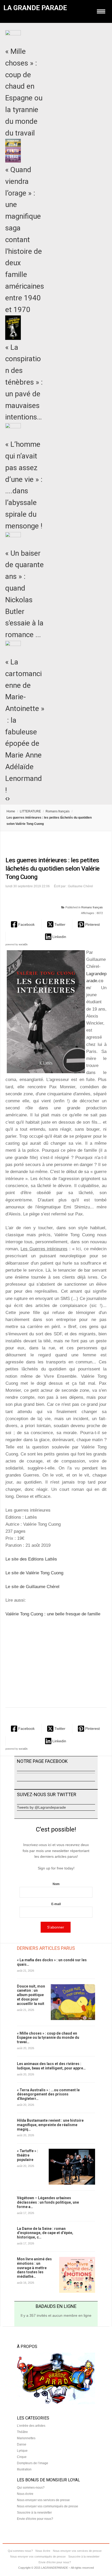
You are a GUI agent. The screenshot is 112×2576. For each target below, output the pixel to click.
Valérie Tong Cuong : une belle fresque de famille (53, 1614)
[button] (23, 924)
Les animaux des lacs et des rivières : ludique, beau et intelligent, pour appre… (51, 2066)
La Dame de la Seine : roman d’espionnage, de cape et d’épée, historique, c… (45, 2233)
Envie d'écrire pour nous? (35, 2519)
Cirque (22, 2457)
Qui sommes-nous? (31, 2488)
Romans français (58, 811)
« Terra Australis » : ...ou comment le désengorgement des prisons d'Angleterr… (48, 2094)
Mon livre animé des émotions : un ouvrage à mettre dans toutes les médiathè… (34, 2268)
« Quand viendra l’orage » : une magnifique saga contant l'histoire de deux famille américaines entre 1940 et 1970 (25, 240)
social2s (23, 944)
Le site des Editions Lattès (31, 1559)
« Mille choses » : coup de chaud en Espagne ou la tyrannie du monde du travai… (48, 2038)
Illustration (24, 2469)
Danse (22, 2444)
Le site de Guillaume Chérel (32, 1587)
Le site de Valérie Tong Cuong (34, 1573)
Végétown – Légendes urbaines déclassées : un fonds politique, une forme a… (48, 2202)
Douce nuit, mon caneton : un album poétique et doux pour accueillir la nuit (31, 1995)
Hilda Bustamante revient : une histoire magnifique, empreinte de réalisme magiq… (50, 2125)
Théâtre (22, 2432)
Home (11, 811)
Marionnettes (26, 2438)
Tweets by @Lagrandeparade (41, 1807)
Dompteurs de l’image (33, 2463)
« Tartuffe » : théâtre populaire (27, 2155)
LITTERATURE (30, 811)
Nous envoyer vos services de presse (43, 2500)
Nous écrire (25, 2494)
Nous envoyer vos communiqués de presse (48, 2506)
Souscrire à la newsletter (34, 2513)
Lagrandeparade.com (96, 981)
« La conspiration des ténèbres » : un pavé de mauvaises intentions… (24, 382)
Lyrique (22, 2451)
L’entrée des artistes (31, 2426)
